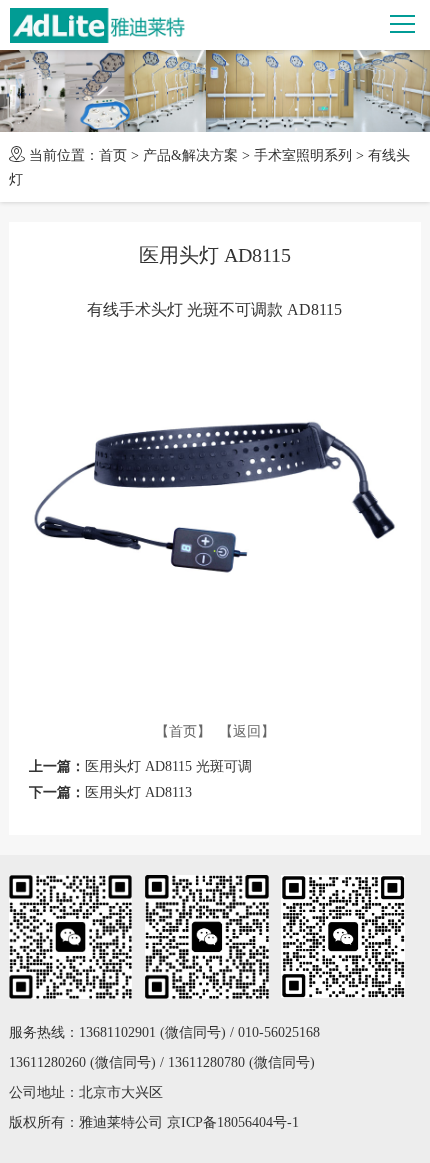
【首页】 (183, 731)
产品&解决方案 (190, 155)
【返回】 (247, 731)
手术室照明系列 (303, 155)
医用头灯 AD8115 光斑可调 (168, 766)
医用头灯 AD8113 (138, 792)
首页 (113, 155)
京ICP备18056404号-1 (233, 1122)
